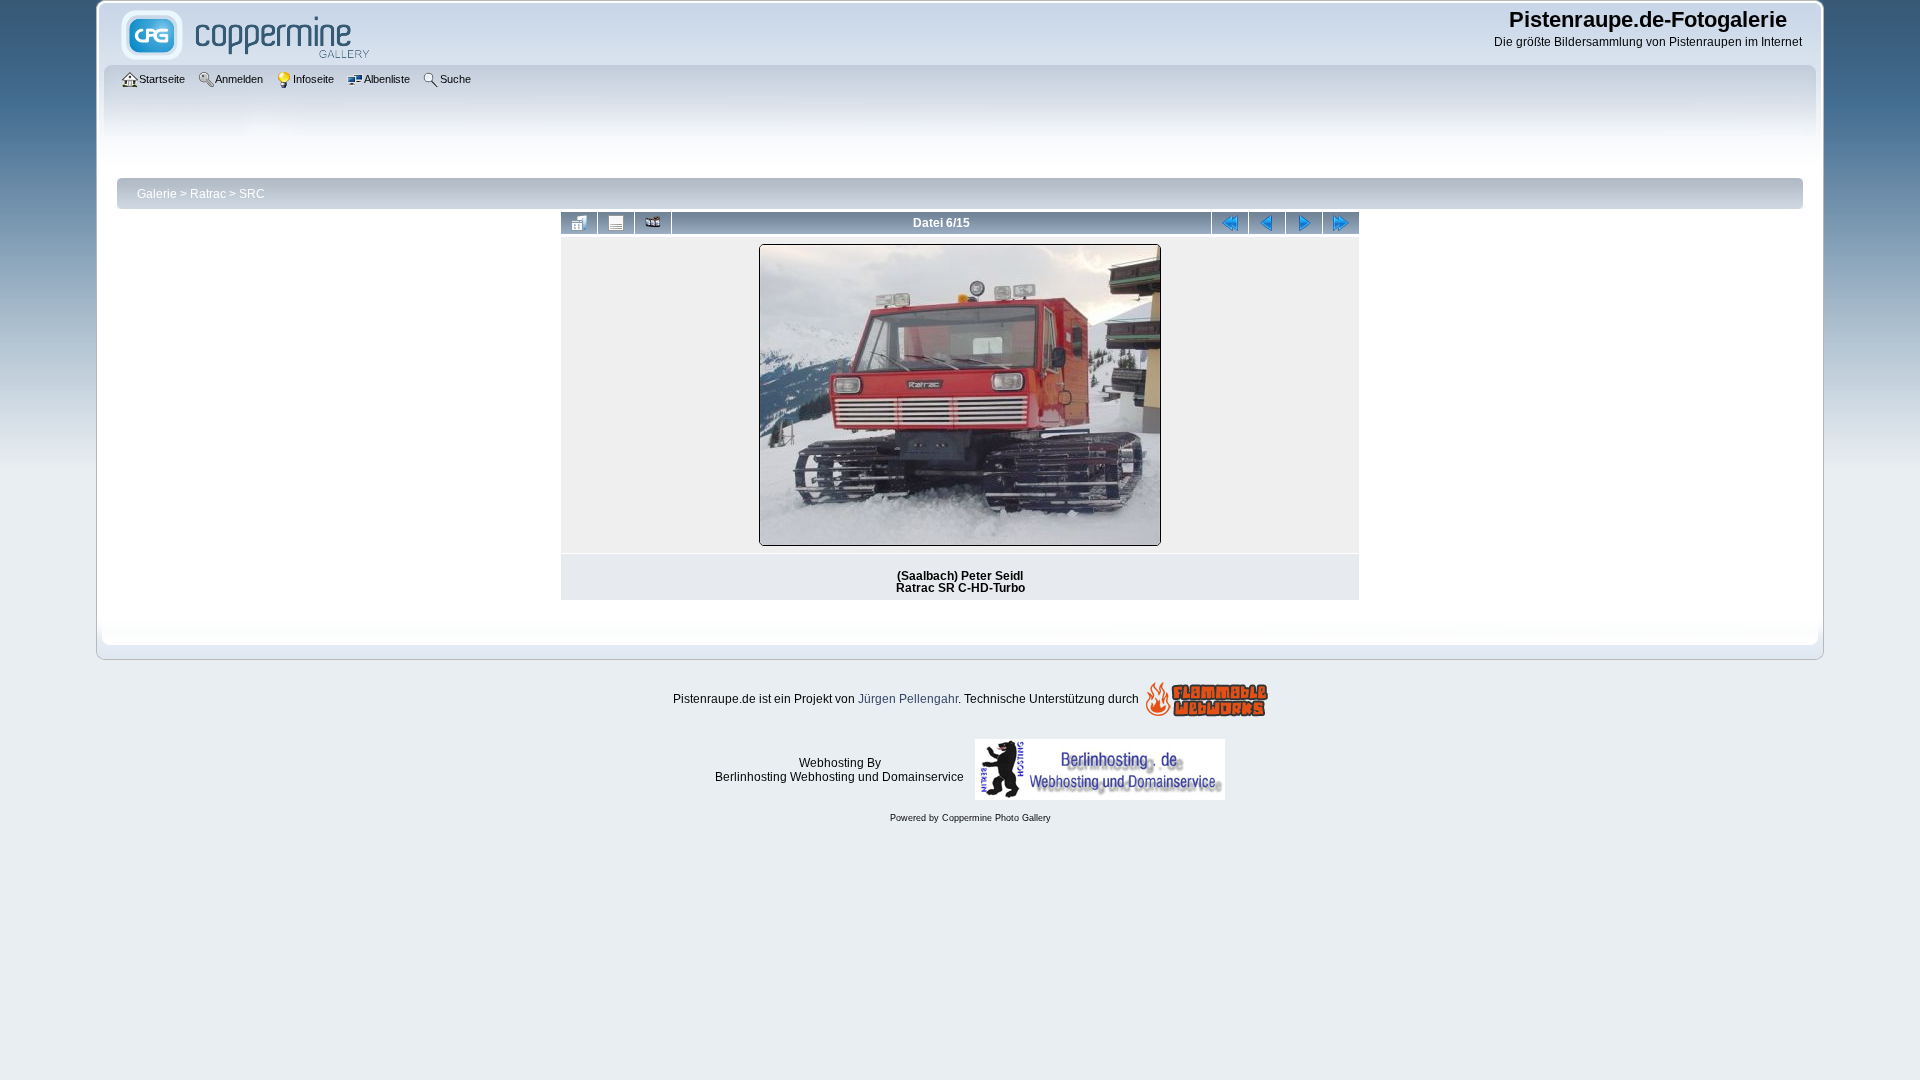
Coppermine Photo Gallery (996, 818)
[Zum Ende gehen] (1341, 223)
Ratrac (208, 194)
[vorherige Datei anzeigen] (1267, 223)
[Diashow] (653, 223)
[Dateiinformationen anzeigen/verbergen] (616, 223)
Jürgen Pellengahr (908, 699)
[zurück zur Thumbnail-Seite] (579, 223)
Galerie (157, 194)
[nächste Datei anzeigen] (1304, 223)
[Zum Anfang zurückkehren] (1230, 223)
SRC (252, 194)
